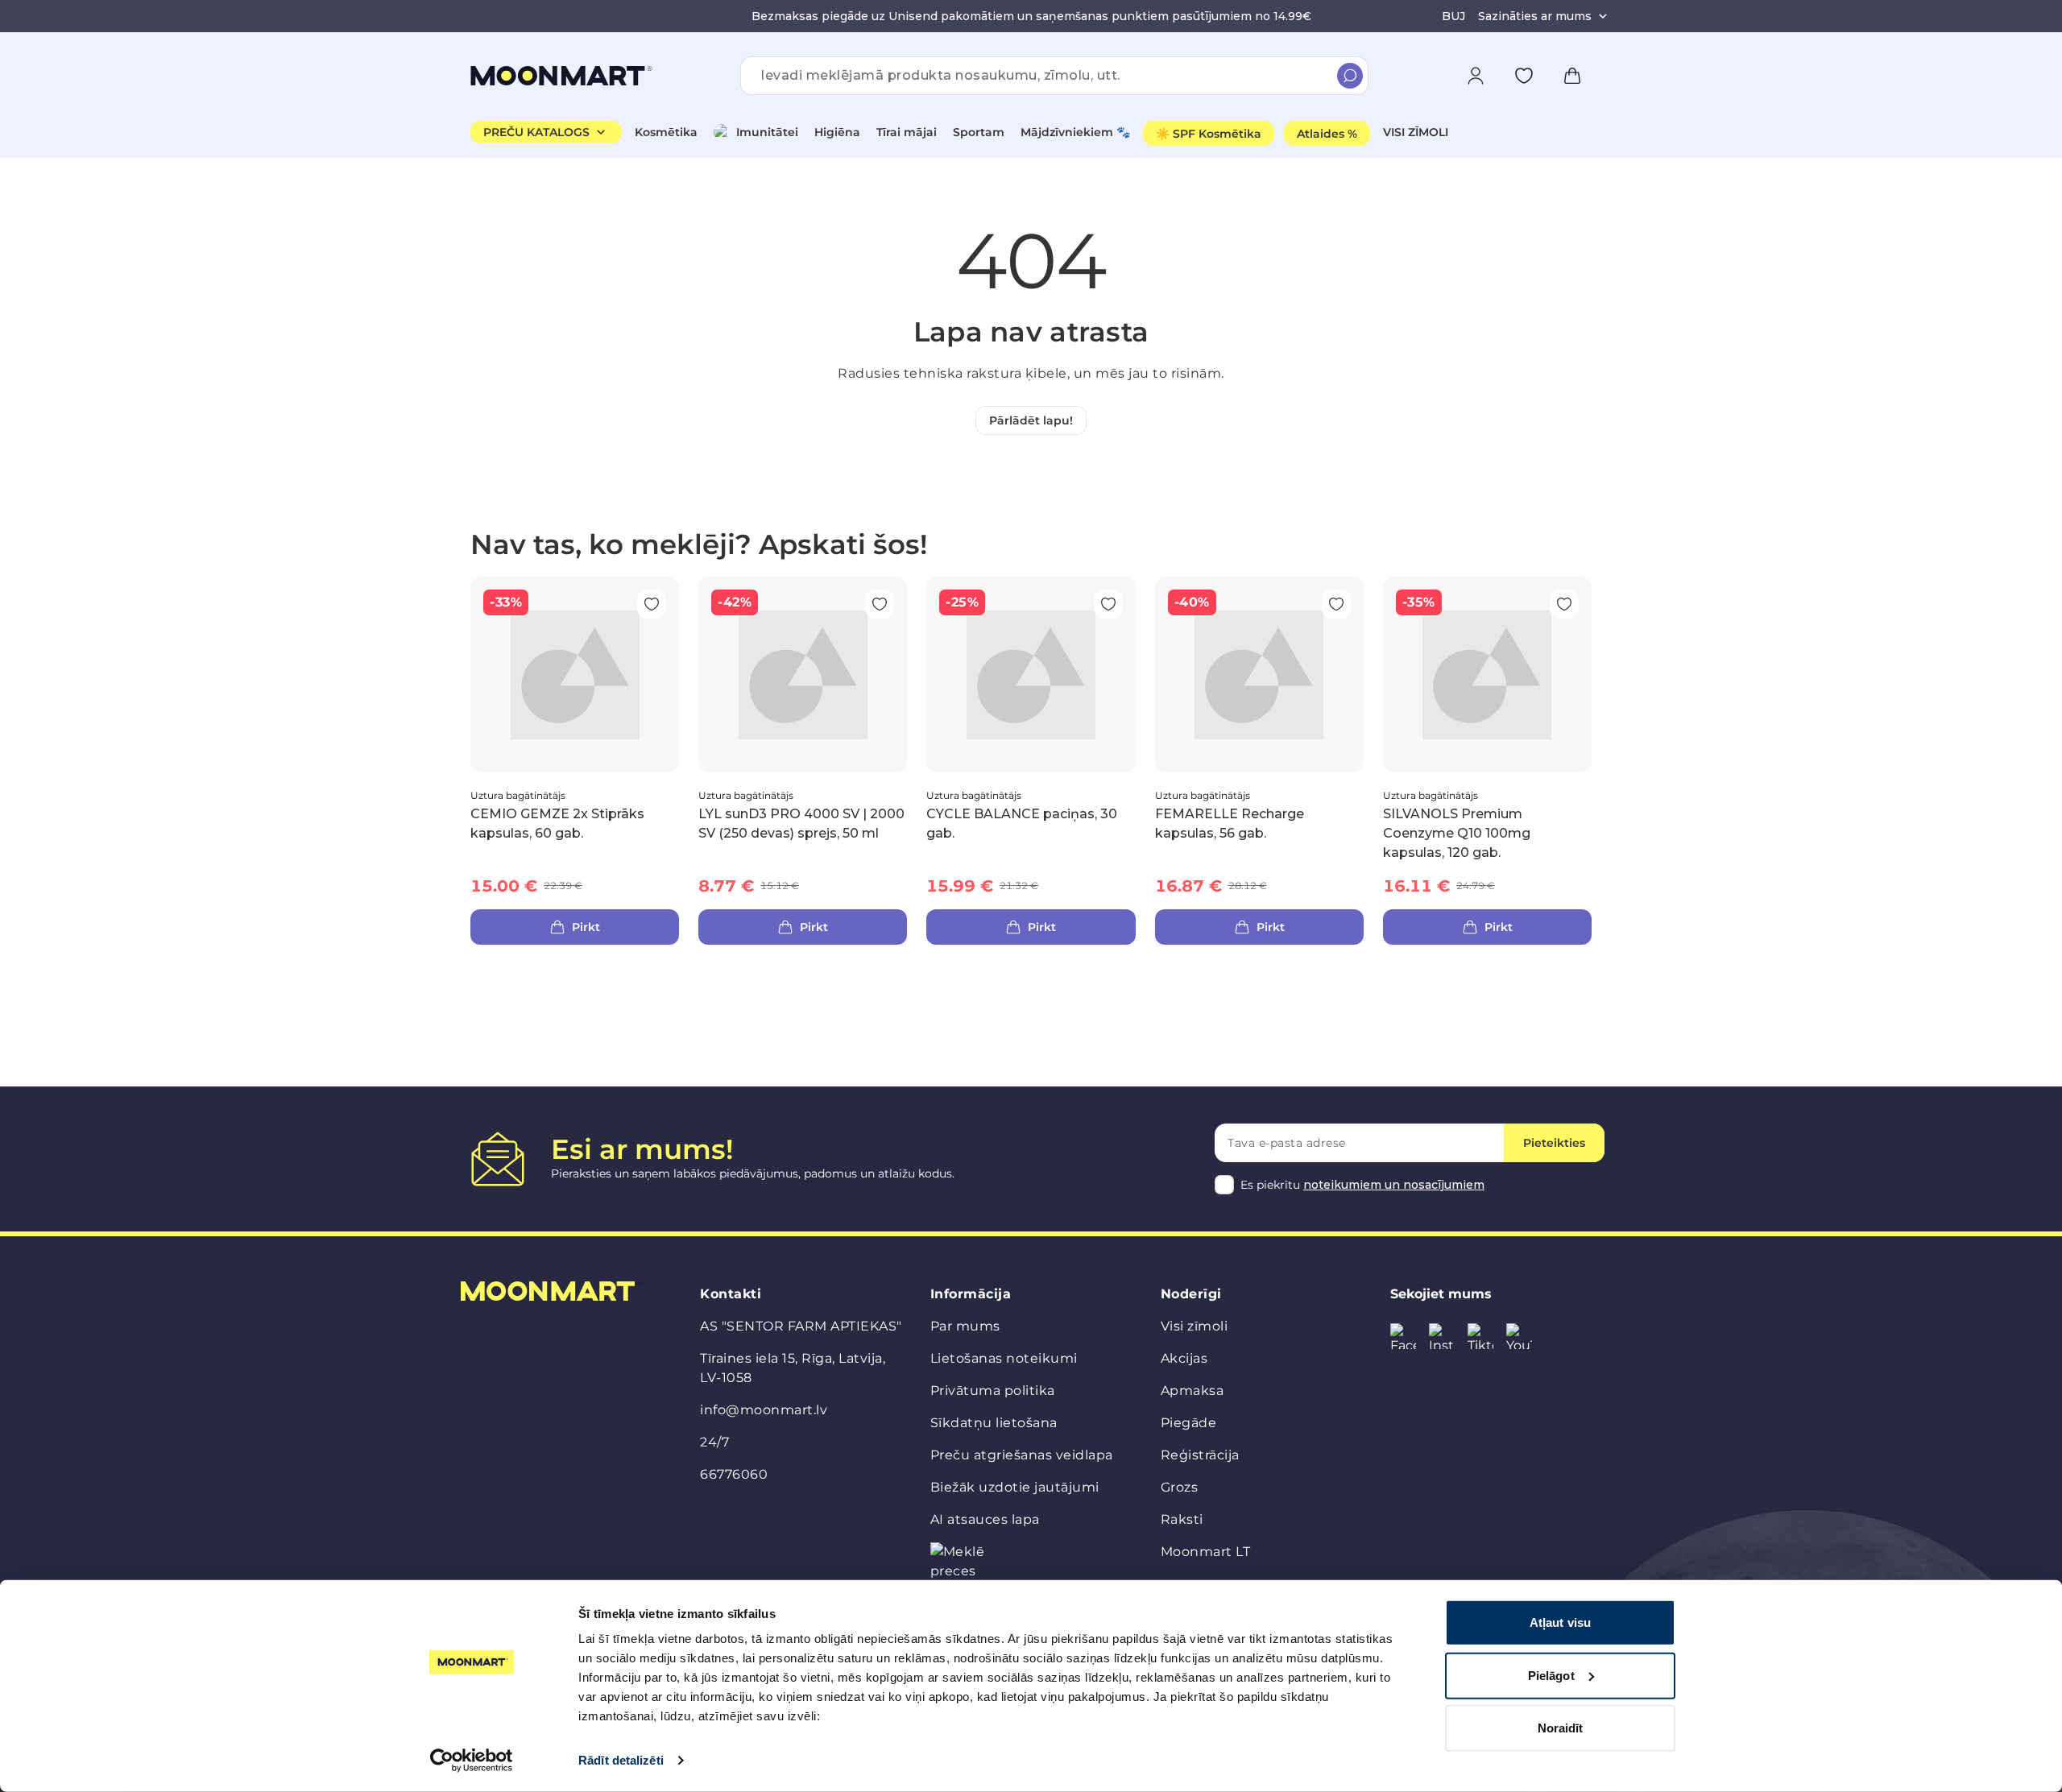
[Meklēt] (1350, 76)
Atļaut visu (1560, 1622)
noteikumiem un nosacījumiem (1394, 1185)
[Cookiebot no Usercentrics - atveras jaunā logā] (472, 1761)
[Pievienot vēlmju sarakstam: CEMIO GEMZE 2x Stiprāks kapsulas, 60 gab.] (652, 604)
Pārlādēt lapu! (1031, 420)
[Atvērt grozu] (1572, 76)
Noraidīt (1561, 1728)
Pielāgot (1551, 1675)
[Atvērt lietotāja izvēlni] (1476, 76)
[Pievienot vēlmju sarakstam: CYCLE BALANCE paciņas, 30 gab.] (1108, 604)
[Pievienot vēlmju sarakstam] (1524, 76)
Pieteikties (1554, 1143)
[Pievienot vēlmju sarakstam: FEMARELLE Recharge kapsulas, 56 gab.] (1336, 604)
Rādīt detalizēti (621, 1760)
